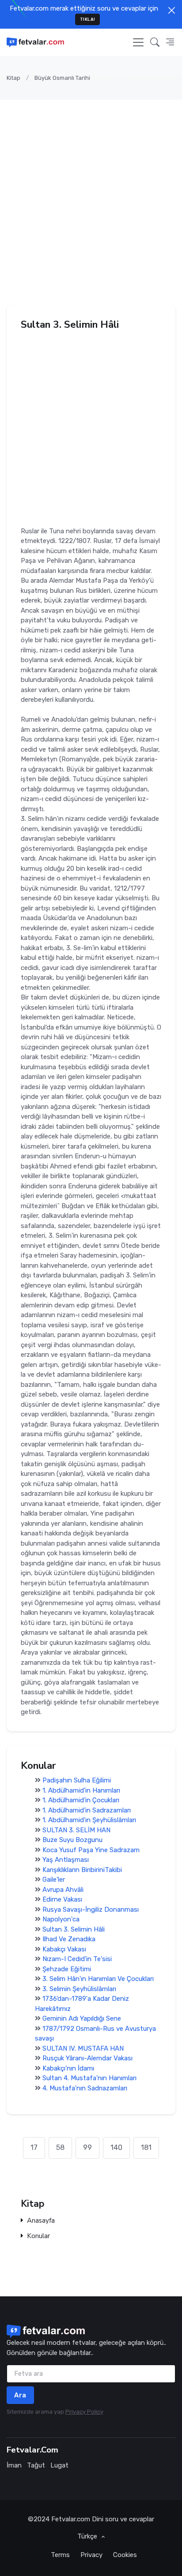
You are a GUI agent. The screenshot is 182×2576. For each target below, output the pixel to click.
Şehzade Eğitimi (67, 1969)
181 (146, 2147)
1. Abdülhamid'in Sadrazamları (87, 1810)
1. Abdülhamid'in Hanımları (81, 1790)
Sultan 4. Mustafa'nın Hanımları (89, 2078)
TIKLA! (88, 19)
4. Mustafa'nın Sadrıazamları (85, 2088)
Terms (60, 2555)
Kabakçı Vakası (64, 1949)
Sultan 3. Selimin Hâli (74, 1929)
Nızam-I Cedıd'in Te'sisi (77, 1959)
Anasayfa (41, 2221)
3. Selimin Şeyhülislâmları (79, 1989)
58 (60, 2147)
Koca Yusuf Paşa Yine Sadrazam (91, 1850)
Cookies (125, 2555)
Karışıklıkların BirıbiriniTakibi (82, 1870)
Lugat (59, 2465)
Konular (38, 2236)
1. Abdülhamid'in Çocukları (81, 1800)
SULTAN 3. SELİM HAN (76, 1830)
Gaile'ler (54, 1880)
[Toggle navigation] (138, 42)
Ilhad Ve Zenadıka (69, 1939)
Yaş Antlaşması (66, 1860)
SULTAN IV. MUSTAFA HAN (83, 2048)
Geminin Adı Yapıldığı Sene (82, 2018)
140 (116, 2147)
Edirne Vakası (62, 1899)
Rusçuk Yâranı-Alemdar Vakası (87, 2058)
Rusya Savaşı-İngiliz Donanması (91, 1910)
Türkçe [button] (88, 2536)
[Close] (172, 10)
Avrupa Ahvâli (63, 1890)
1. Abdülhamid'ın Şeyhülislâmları (89, 1820)
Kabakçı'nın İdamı (68, 2068)
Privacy (91, 2555)
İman (14, 2465)
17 (34, 2147)
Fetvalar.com (71, 2519)
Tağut (36, 2465)
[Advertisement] (91, 195)
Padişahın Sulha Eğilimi (81, 1780)
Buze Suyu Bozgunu (72, 1840)
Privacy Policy (84, 2412)
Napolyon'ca (61, 1919)
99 (87, 2147)
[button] (155, 42)
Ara (20, 2395)
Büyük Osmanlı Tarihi (62, 78)
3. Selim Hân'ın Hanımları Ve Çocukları (98, 1979)
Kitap (13, 78)
